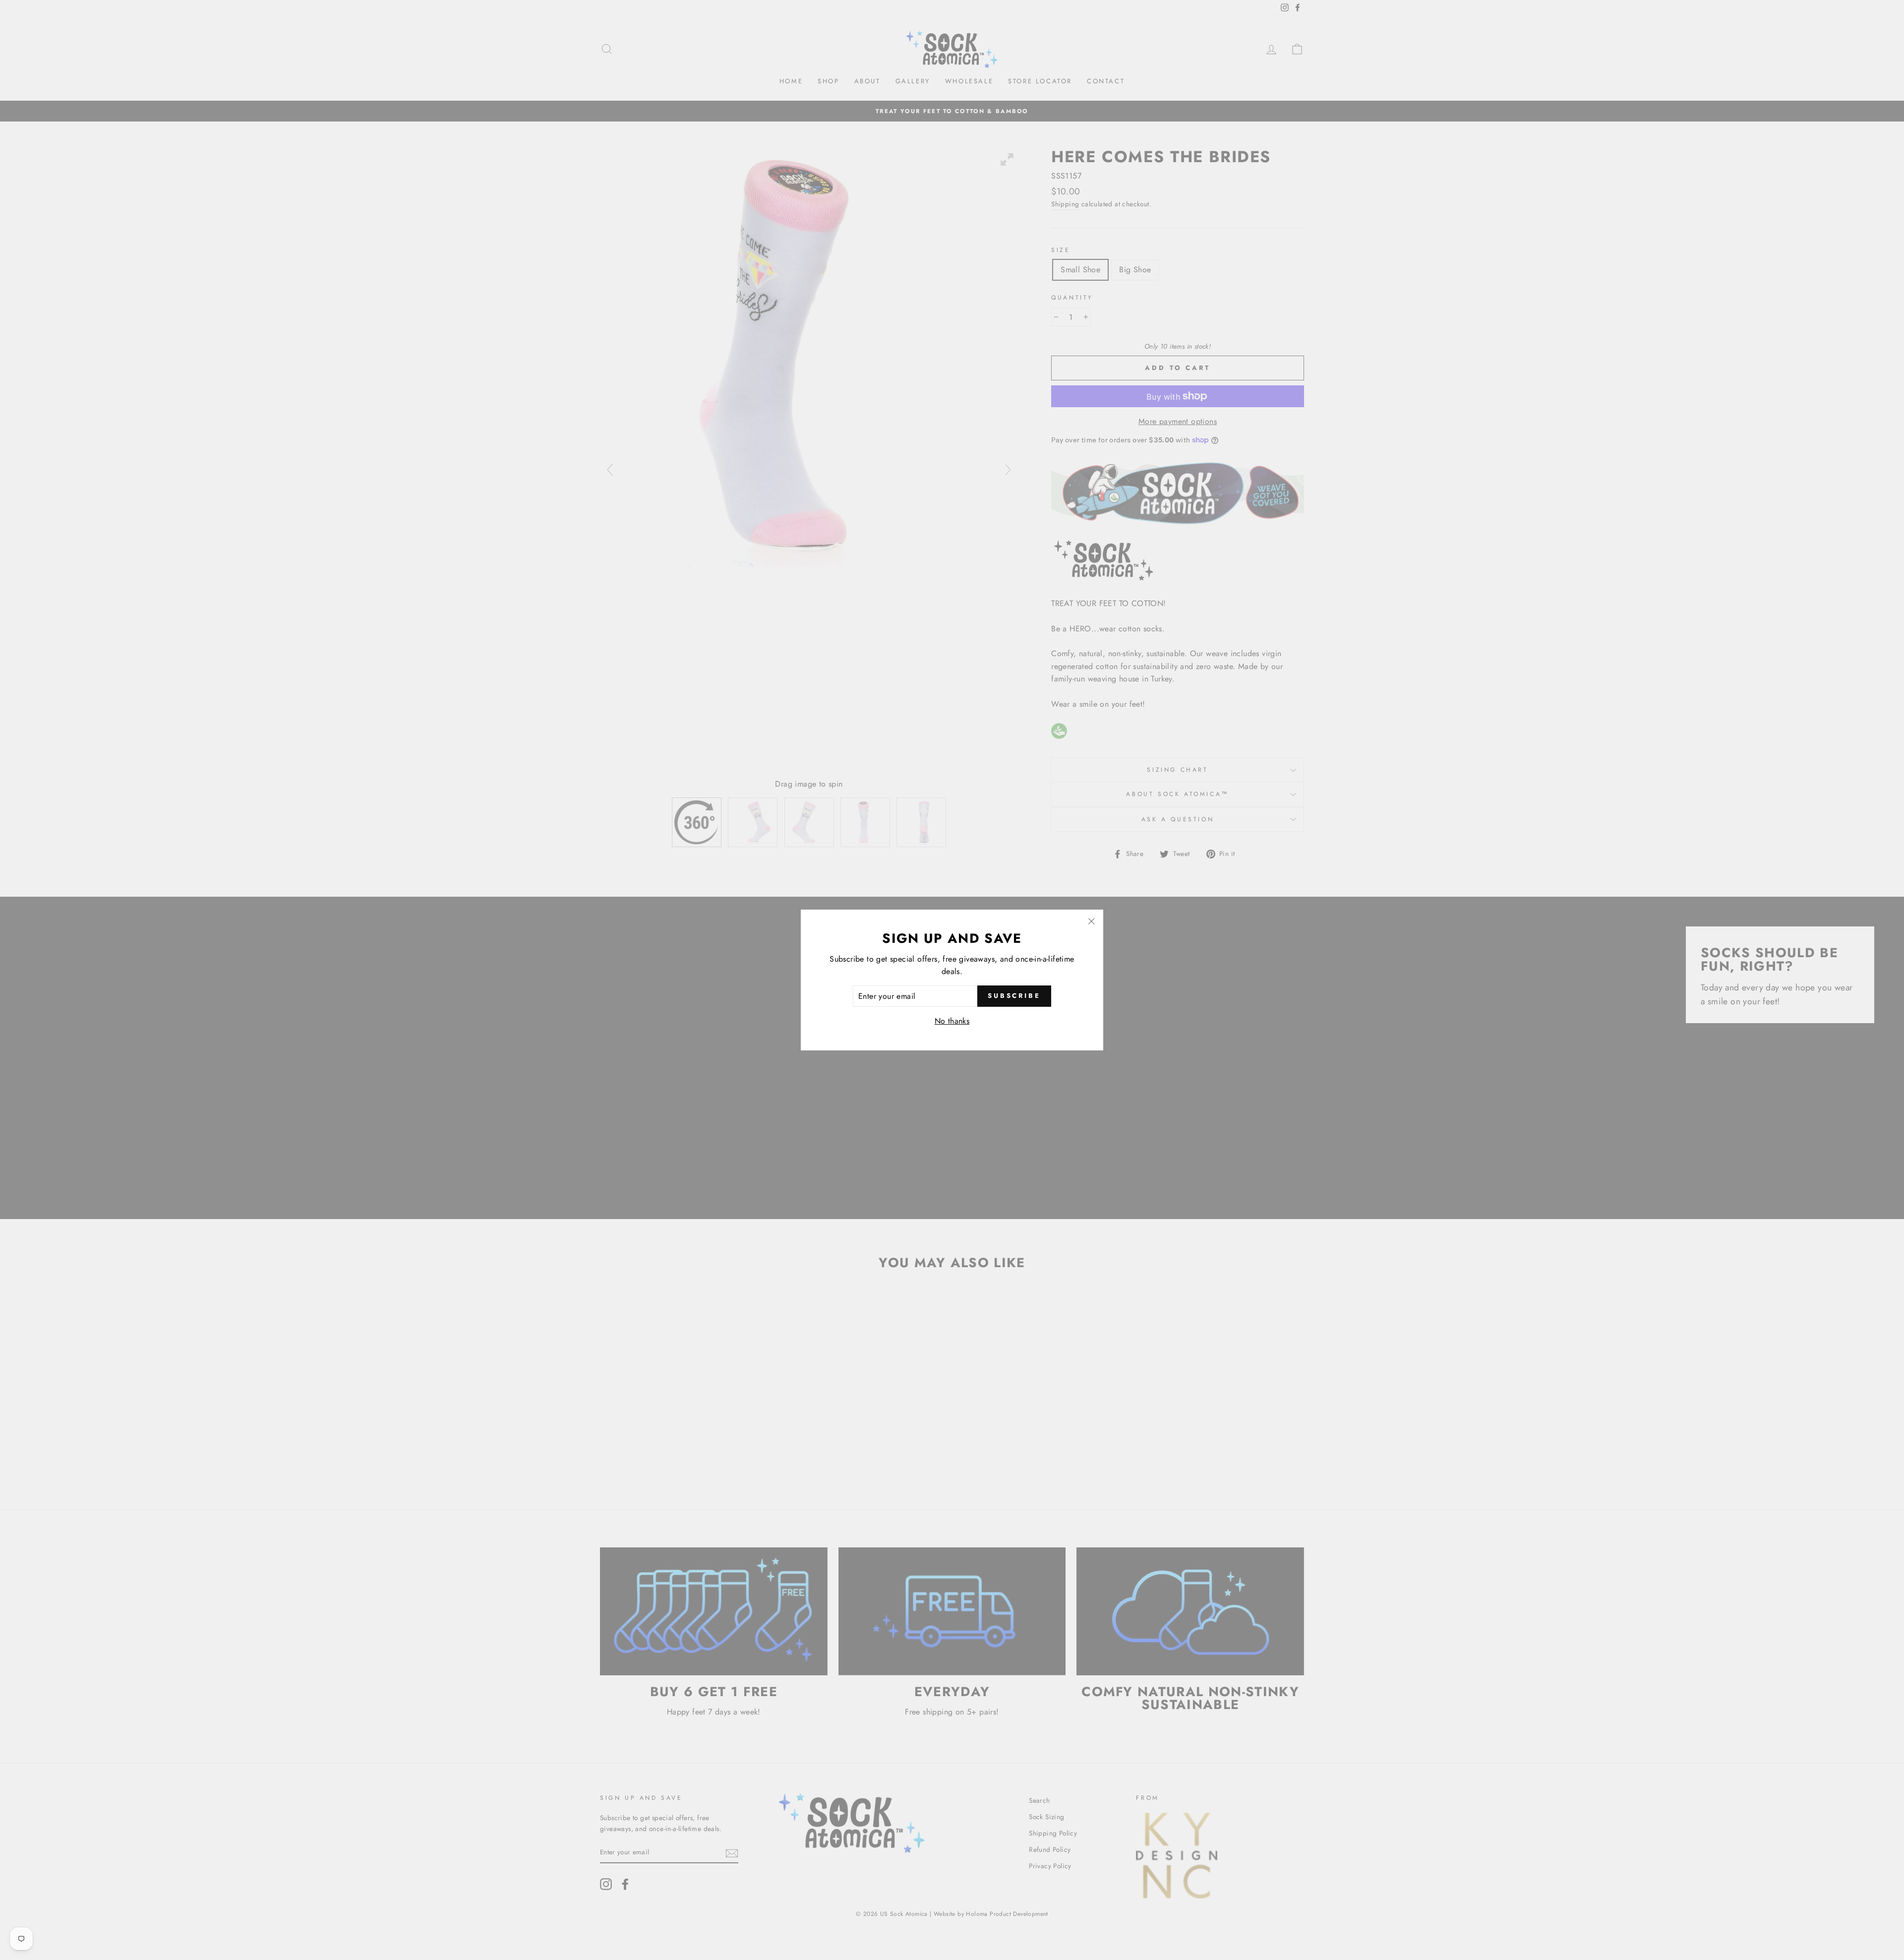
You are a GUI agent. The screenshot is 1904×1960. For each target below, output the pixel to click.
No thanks (952, 1021)
